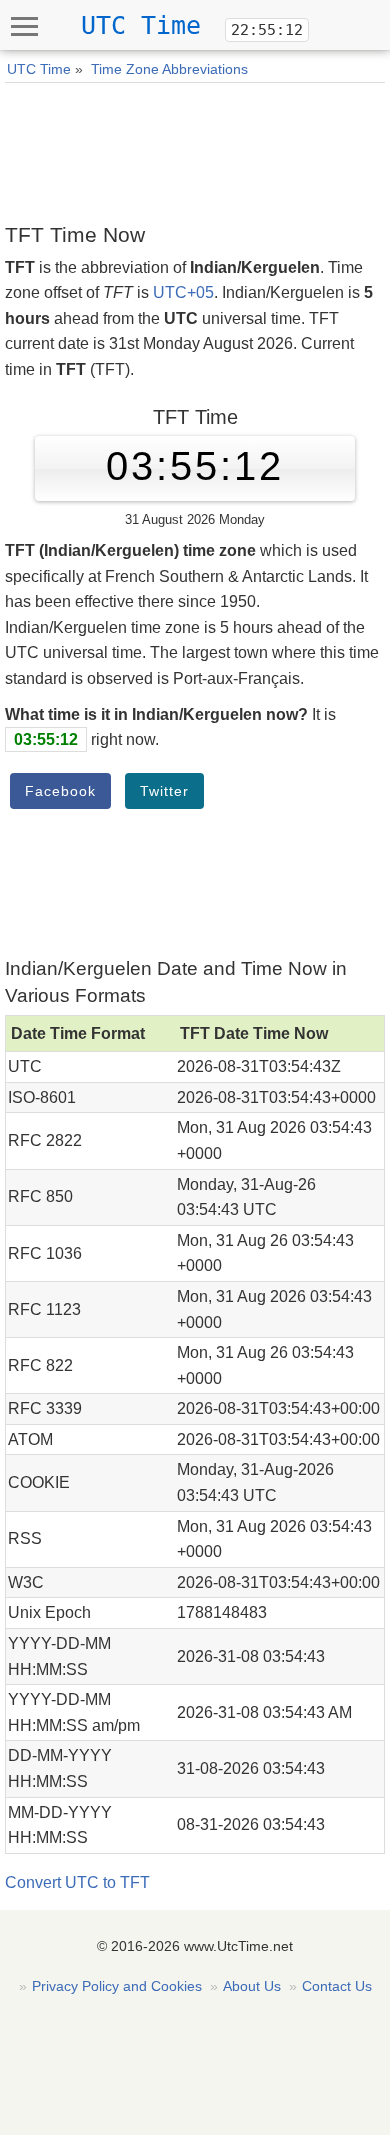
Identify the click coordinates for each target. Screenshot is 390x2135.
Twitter (164, 791)
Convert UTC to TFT (77, 1882)
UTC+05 (183, 292)
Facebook (60, 791)
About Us (252, 1986)
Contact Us (337, 1986)
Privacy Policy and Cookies (117, 1986)
